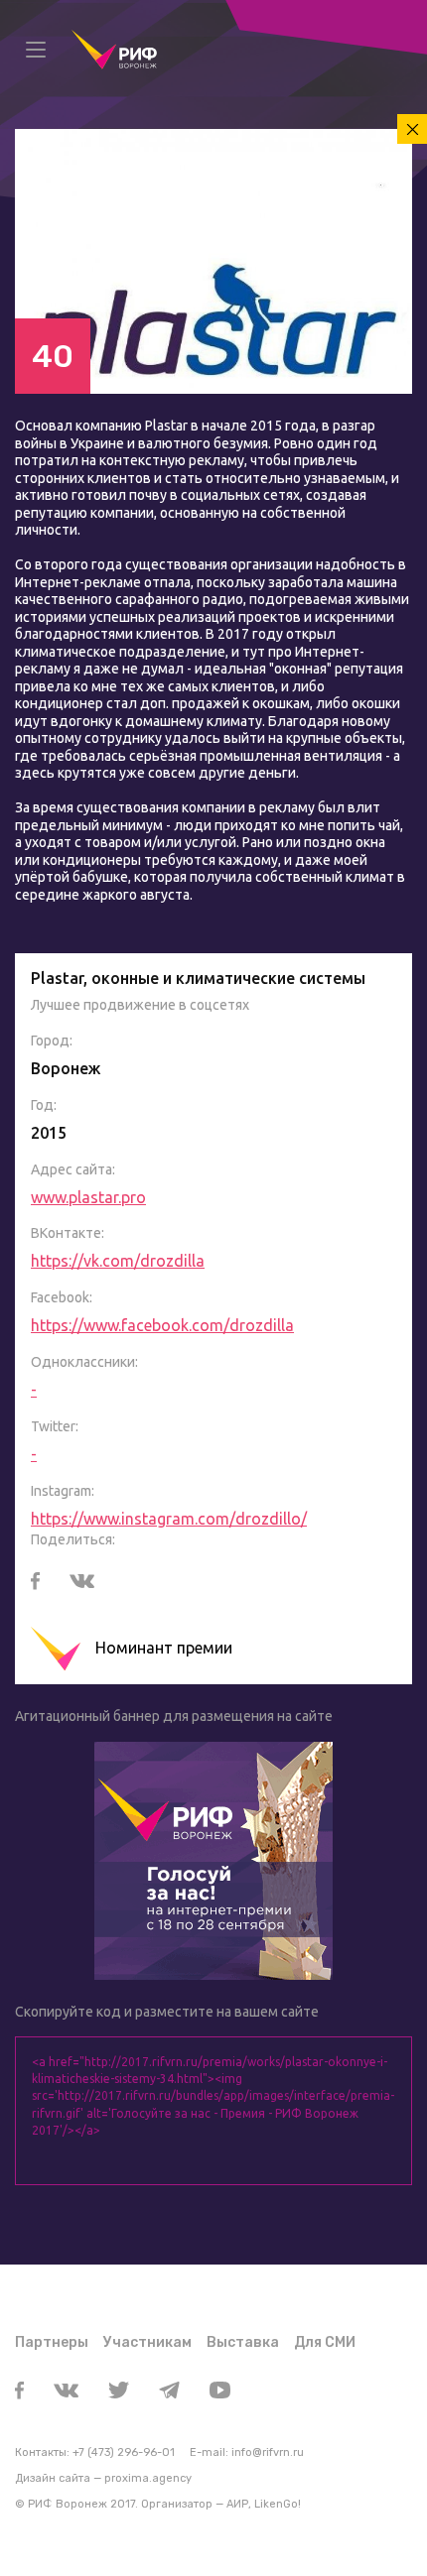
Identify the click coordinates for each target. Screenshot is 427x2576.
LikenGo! (278, 2504)
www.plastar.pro (88, 1197)
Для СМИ (325, 2342)
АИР (237, 2504)
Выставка (243, 2342)
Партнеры (52, 2342)
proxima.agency (148, 2478)
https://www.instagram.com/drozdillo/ (169, 1519)
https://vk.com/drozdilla (118, 1261)
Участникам (147, 2342)
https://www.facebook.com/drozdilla (162, 1325)
